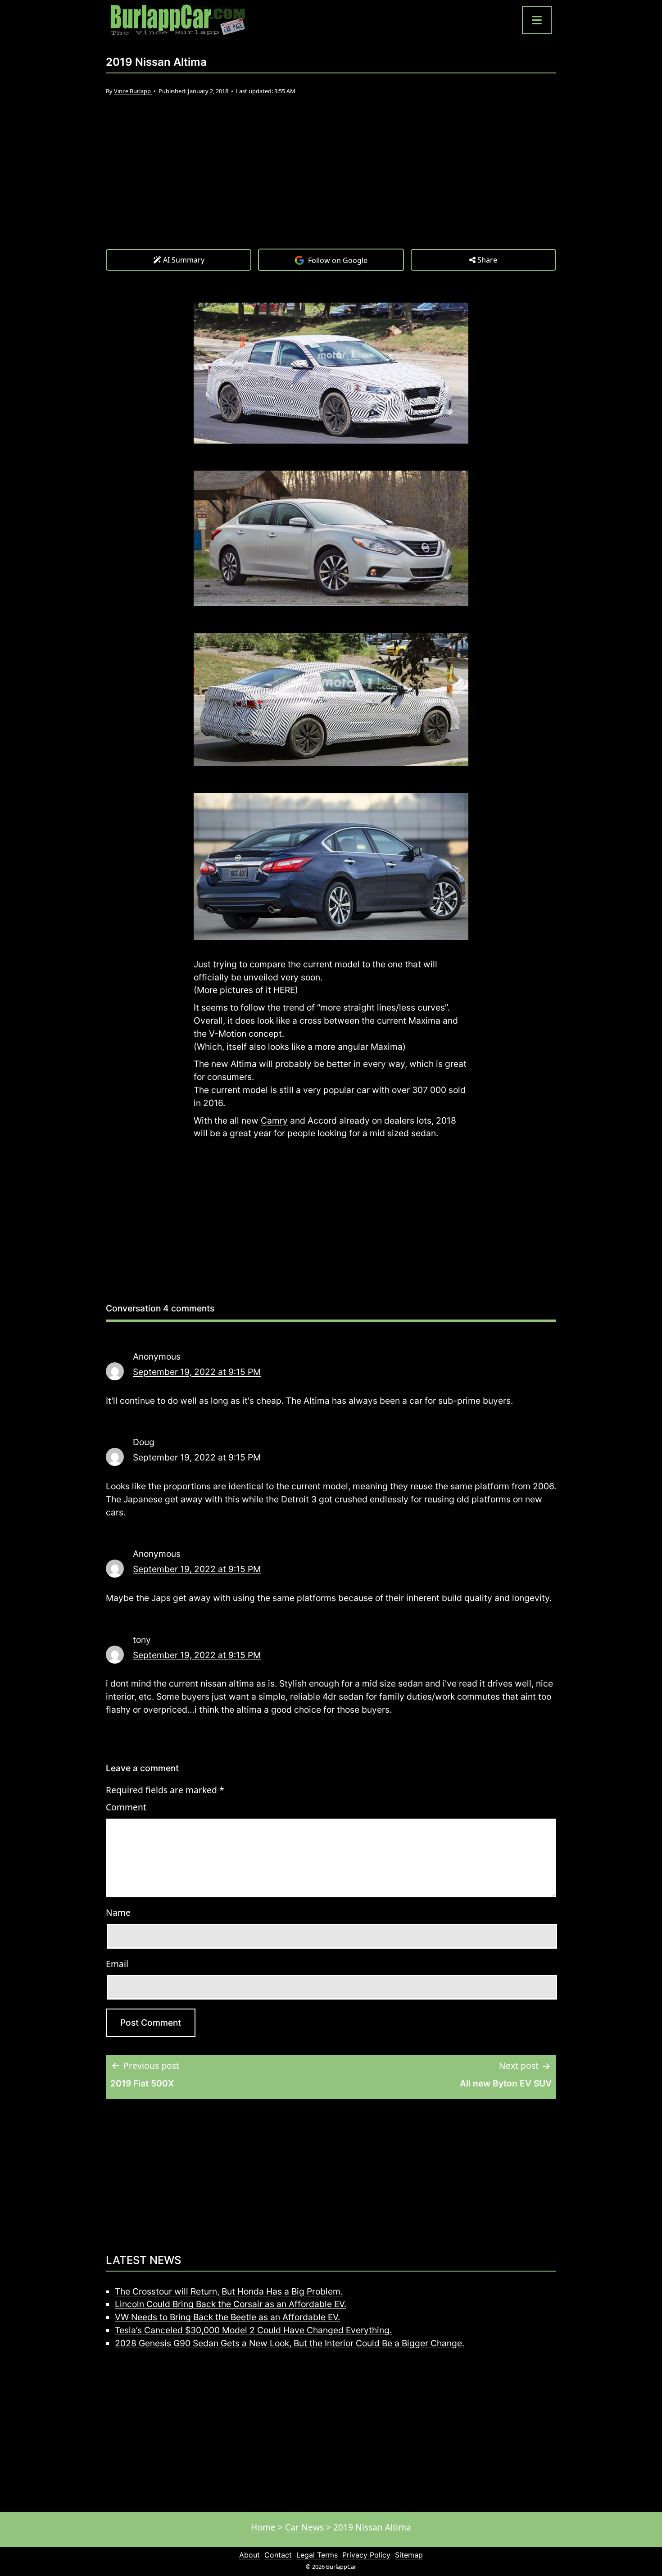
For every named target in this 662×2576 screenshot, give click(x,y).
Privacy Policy (366, 2555)
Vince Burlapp (133, 91)
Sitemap (409, 2555)
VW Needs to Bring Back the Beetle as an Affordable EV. (227, 2317)
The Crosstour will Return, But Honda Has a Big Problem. (229, 2291)
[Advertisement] (331, 181)
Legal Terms (317, 2555)
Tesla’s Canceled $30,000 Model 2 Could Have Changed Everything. (253, 2330)
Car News (304, 2527)
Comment (126, 1807)
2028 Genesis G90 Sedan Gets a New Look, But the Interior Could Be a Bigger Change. (290, 2343)
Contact (278, 2555)
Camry (274, 1120)
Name (118, 1912)
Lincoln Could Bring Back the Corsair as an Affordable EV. (231, 2304)
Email (117, 1964)
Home (263, 2527)
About (249, 2555)
